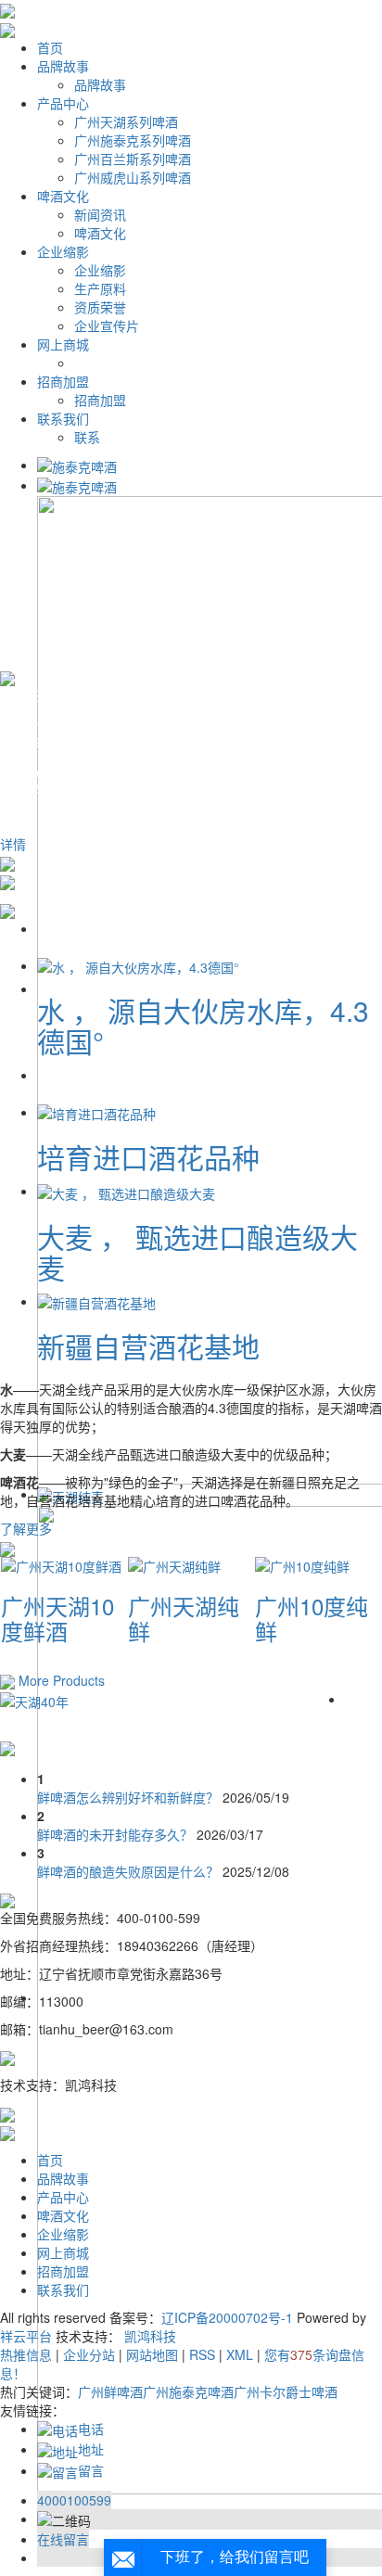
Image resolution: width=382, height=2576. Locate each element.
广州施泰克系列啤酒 (133, 140)
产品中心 (63, 103)
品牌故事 (63, 66)
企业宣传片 (107, 325)
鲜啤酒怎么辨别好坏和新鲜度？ (130, 1797)
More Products (62, 1680)
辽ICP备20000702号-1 (227, 2317)
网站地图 (152, 2354)
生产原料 (100, 288)
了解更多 (26, 1528)
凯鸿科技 (150, 2336)
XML (240, 2354)
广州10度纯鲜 (312, 1618)
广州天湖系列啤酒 (126, 121)
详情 (13, 844)
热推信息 (26, 2354)
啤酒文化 (63, 196)
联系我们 (63, 418)
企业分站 (89, 2354)
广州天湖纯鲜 (184, 1618)
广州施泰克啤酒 (188, 2391)
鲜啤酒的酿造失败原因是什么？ (130, 1871)
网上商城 (63, 344)
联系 (87, 437)
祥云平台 (26, 2336)
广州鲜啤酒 (110, 2391)
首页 (50, 47)
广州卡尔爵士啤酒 (286, 2391)
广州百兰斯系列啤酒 (133, 159)
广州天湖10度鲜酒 (57, 1618)
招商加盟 (63, 381)
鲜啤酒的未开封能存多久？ (117, 1834)
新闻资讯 (100, 214)
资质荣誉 (100, 307)
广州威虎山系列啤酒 (133, 177)
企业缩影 (63, 251)
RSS (202, 2354)
